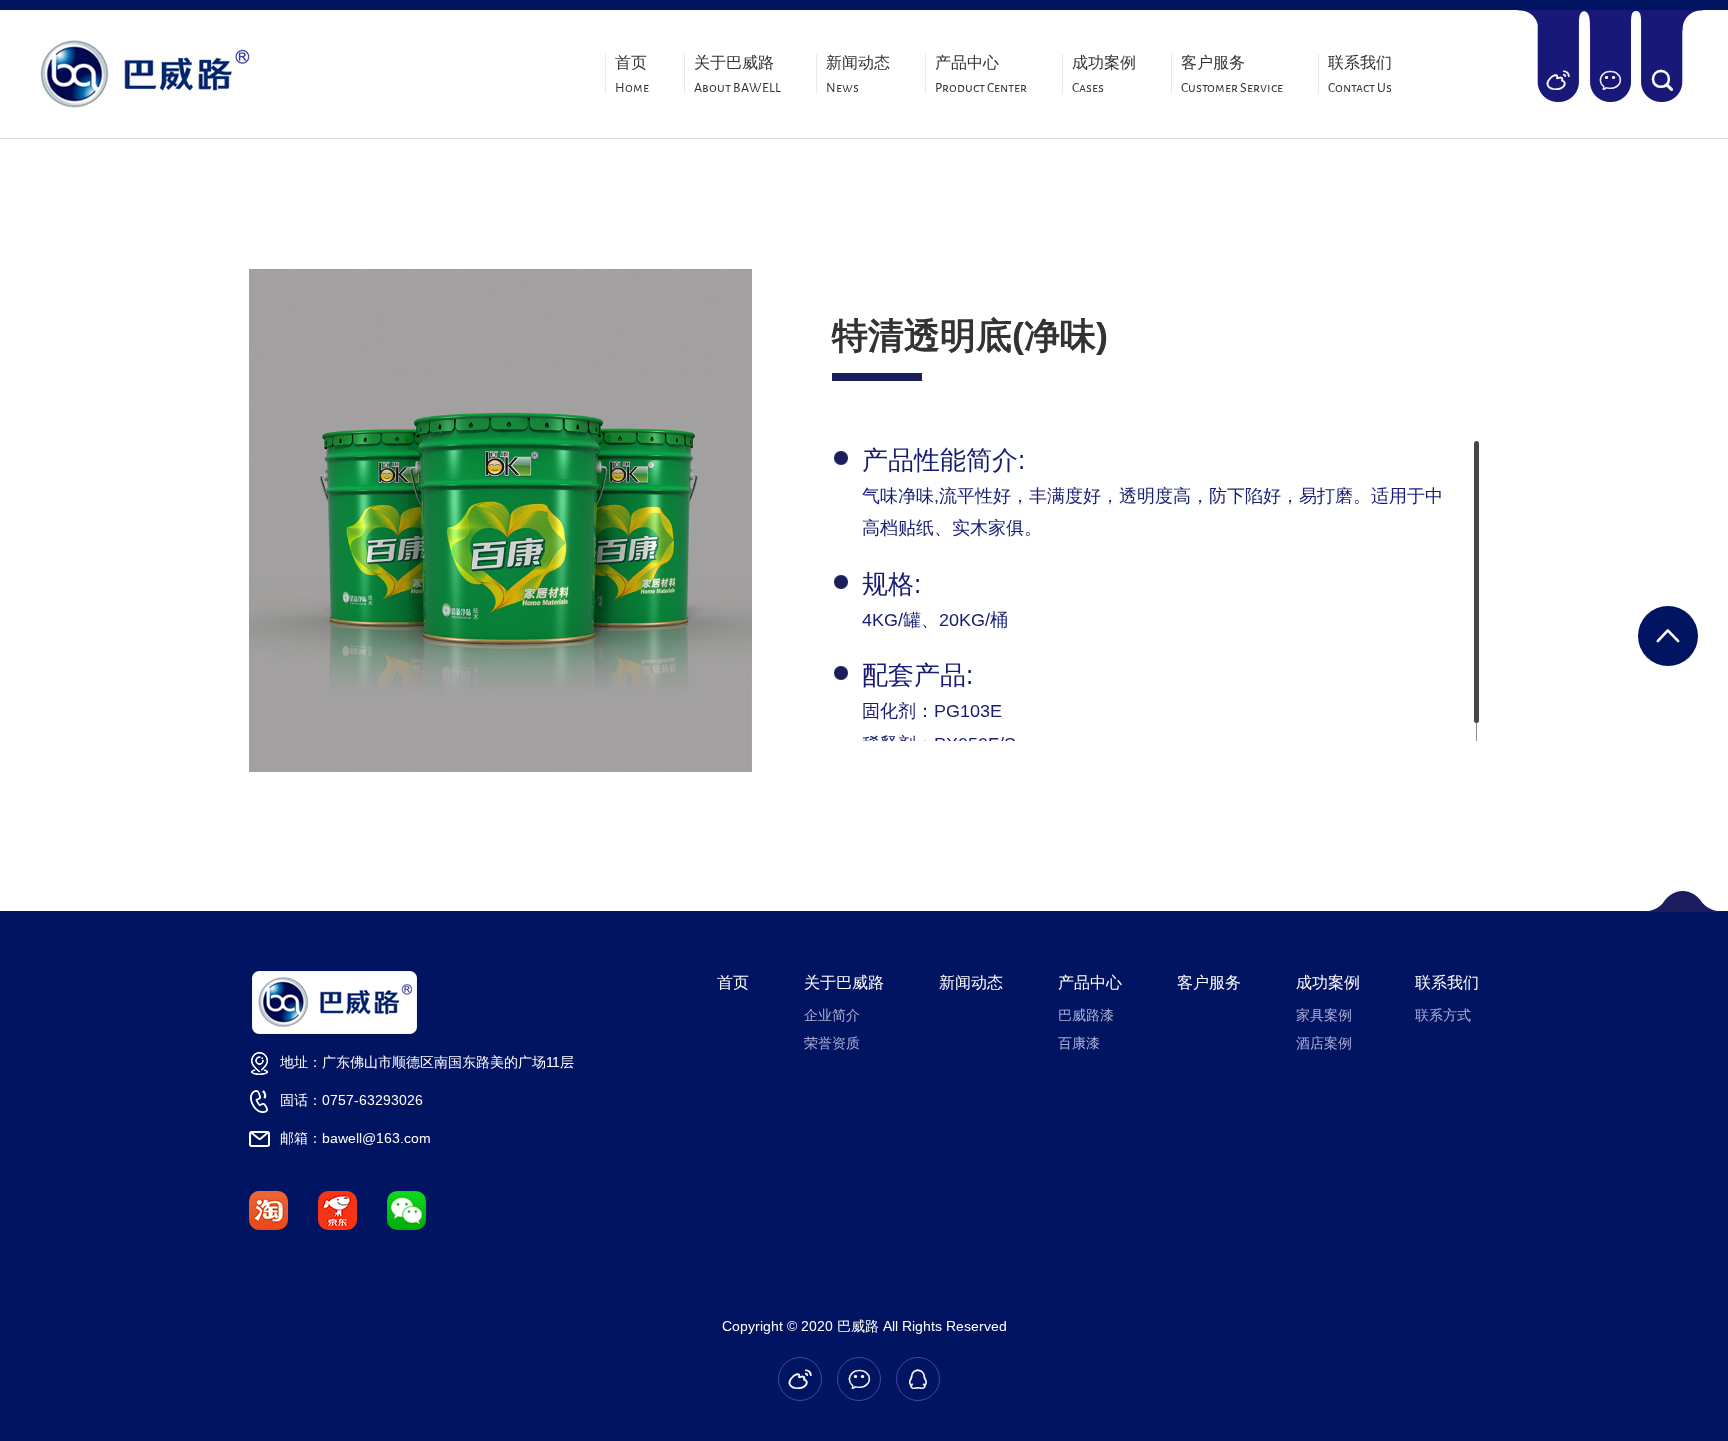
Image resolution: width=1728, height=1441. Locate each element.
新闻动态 (858, 75)
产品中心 (981, 75)
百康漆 (1079, 1043)
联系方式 (1443, 1015)
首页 (632, 75)
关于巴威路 (737, 75)
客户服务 (1232, 75)
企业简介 (832, 1015)
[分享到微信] (1609, 80)
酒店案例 (1324, 1043)
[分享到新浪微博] (1557, 80)
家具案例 (1324, 1015)
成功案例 (1104, 75)
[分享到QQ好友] (918, 1379)
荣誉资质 (832, 1043)
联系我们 (1360, 75)
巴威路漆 (1086, 1015)
